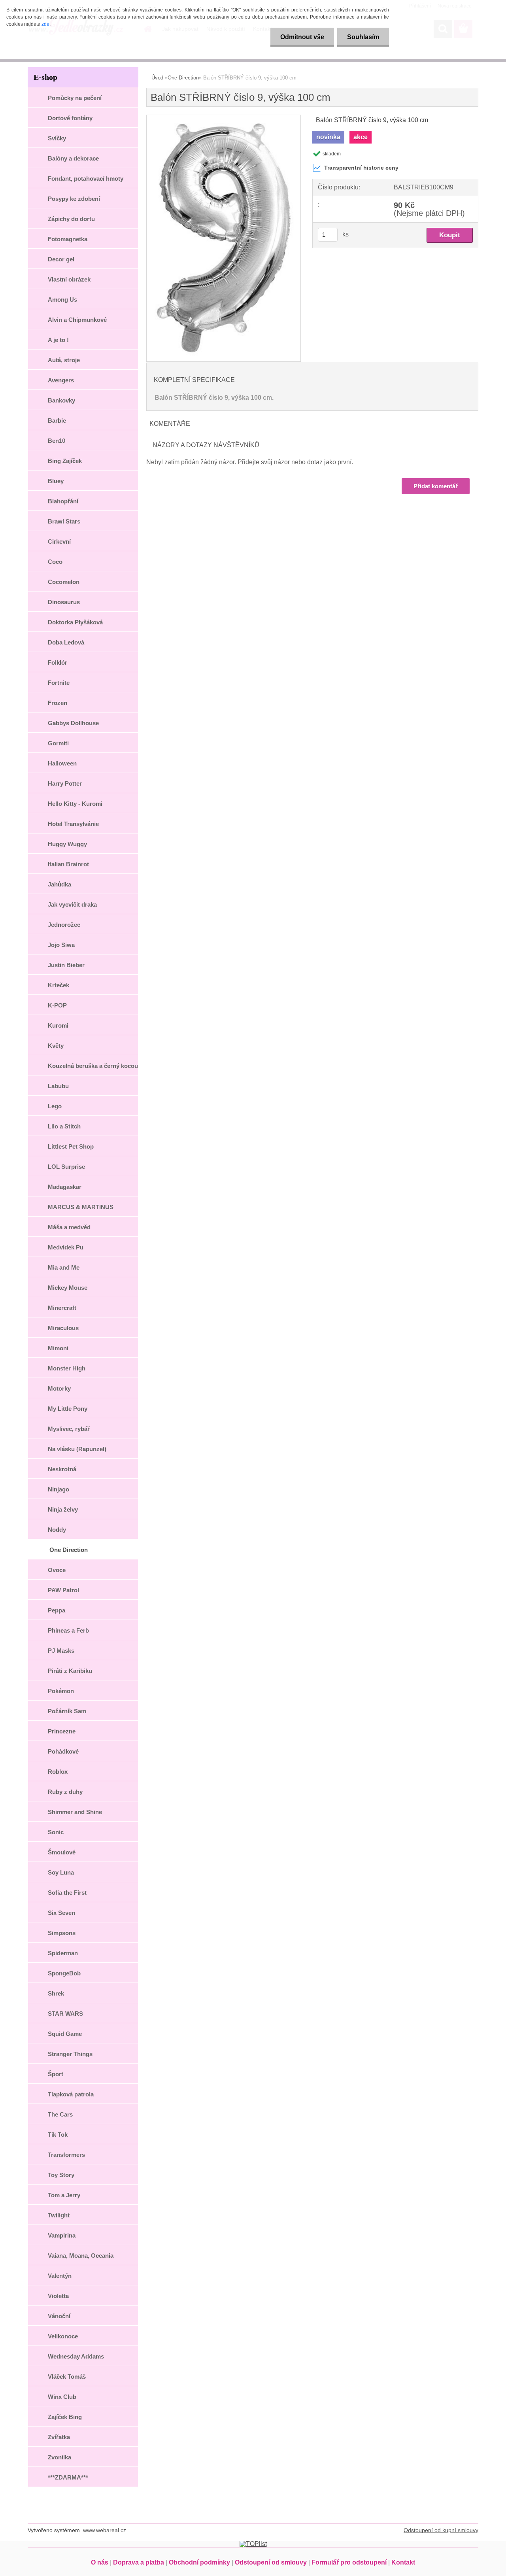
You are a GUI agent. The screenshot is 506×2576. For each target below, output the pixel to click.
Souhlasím (363, 37)
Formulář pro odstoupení (349, 2562)
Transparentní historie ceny (361, 168)
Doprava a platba (139, 2562)
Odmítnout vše (302, 37)
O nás (100, 2562)
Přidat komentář (436, 486)
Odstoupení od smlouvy (271, 2562)
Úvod (157, 78)
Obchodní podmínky (199, 2562)
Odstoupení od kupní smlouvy (441, 2530)
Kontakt (403, 2562)
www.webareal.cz (105, 2530)
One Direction (183, 78)
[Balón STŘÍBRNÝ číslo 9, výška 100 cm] (224, 118)
